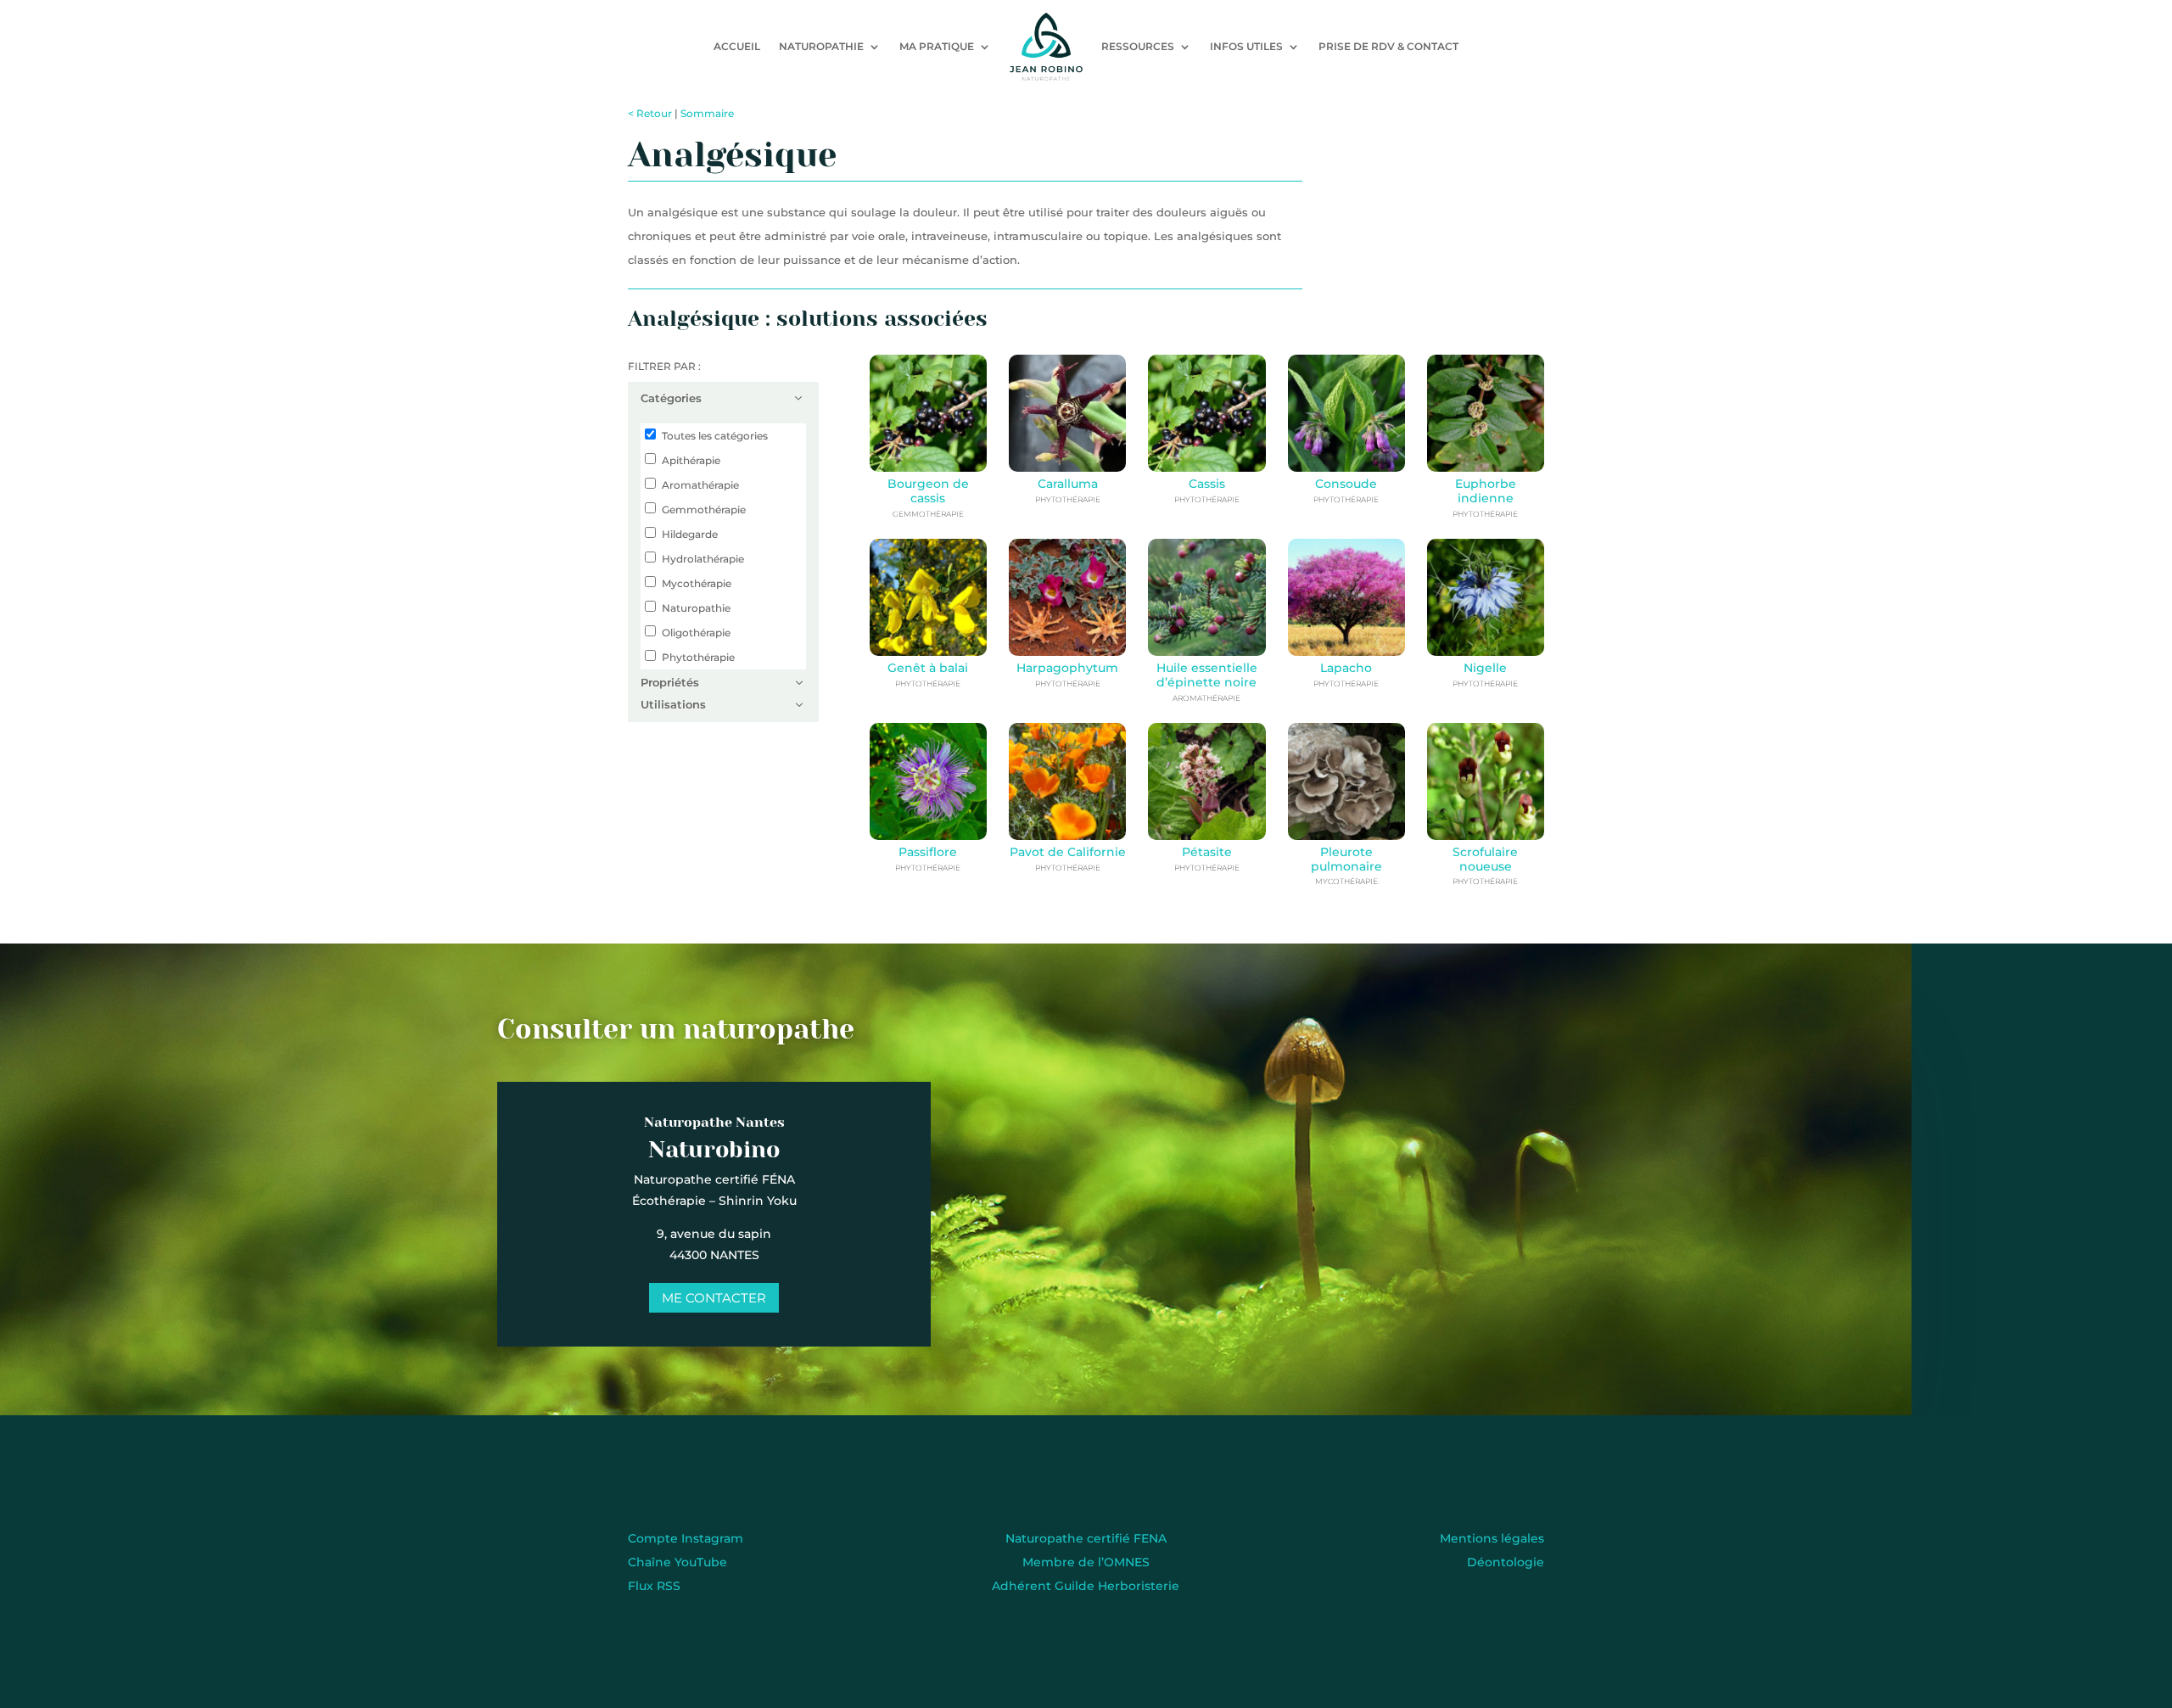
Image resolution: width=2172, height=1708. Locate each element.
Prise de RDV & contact (1388, 46)
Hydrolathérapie (703, 559)
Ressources (1138, 46)
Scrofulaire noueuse (1485, 859)
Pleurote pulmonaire (1346, 859)
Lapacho (1346, 668)
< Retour (650, 113)
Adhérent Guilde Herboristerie (1086, 1586)
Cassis (1207, 484)
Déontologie (1506, 1562)
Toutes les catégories (715, 436)
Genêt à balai (928, 668)
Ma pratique (937, 46)
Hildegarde (690, 534)
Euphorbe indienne (1486, 491)
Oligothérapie (696, 633)
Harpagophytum (1067, 668)
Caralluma (1068, 484)
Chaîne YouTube (677, 1562)
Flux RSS (654, 1586)
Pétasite (1207, 852)
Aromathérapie (700, 485)
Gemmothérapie (704, 510)
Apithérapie (691, 460)
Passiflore (928, 852)
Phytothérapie (698, 657)
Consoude (1346, 484)
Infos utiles (1246, 46)
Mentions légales (1492, 1538)
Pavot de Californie (1068, 852)
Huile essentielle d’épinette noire (1207, 675)
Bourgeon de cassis (928, 491)
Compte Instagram (686, 1538)
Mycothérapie (697, 583)
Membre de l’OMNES (1086, 1562)
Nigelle (1485, 668)
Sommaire (707, 113)
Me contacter (714, 1298)
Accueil (737, 46)
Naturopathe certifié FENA (1086, 1538)
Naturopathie (821, 46)
